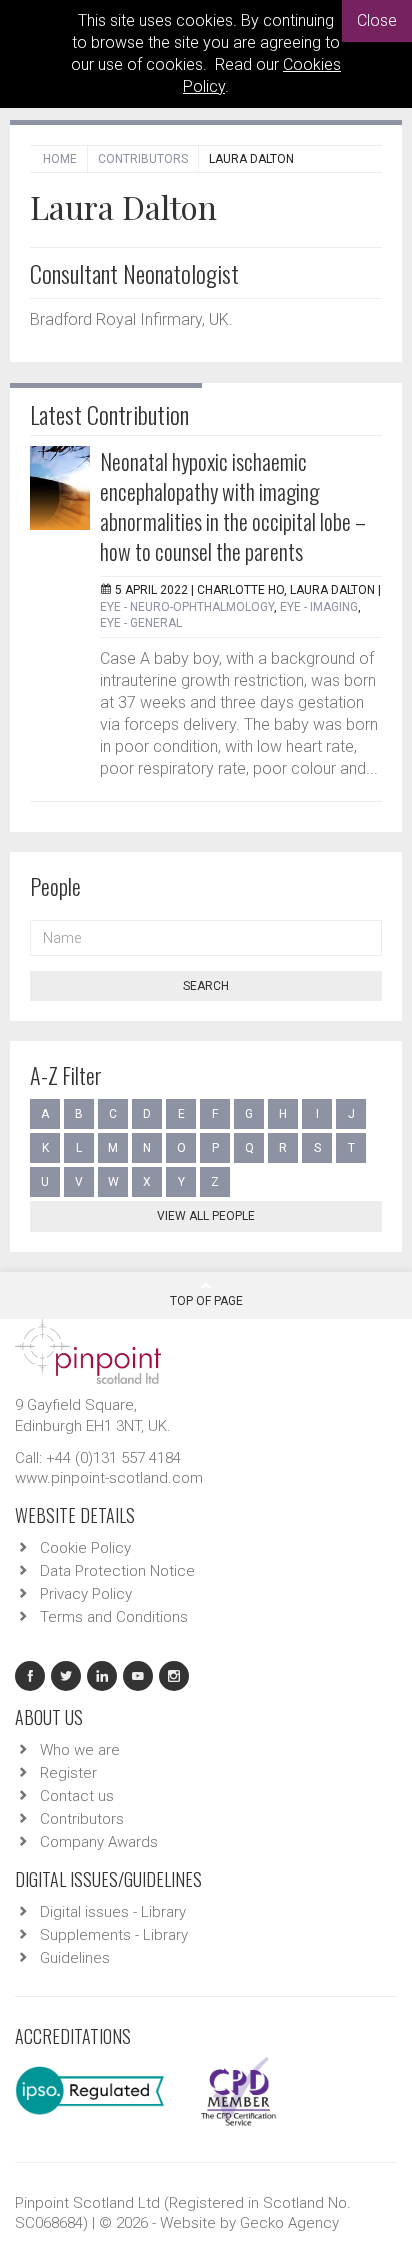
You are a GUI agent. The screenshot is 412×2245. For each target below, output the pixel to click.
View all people (206, 1216)
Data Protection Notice (117, 1571)
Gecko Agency (289, 2223)
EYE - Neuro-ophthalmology (187, 607)
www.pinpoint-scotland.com (109, 1478)
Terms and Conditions (114, 1617)
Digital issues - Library (113, 1912)
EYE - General (141, 623)
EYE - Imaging (319, 607)
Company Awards (99, 1842)
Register (68, 1773)
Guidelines (75, 1958)
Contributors (143, 159)
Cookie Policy (85, 1548)
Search (206, 986)
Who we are (80, 1750)
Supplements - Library (114, 1935)
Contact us (77, 1796)
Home (60, 159)
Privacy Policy (86, 1594)
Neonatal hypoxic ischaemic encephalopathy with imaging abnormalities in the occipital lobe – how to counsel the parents (233, 506)
